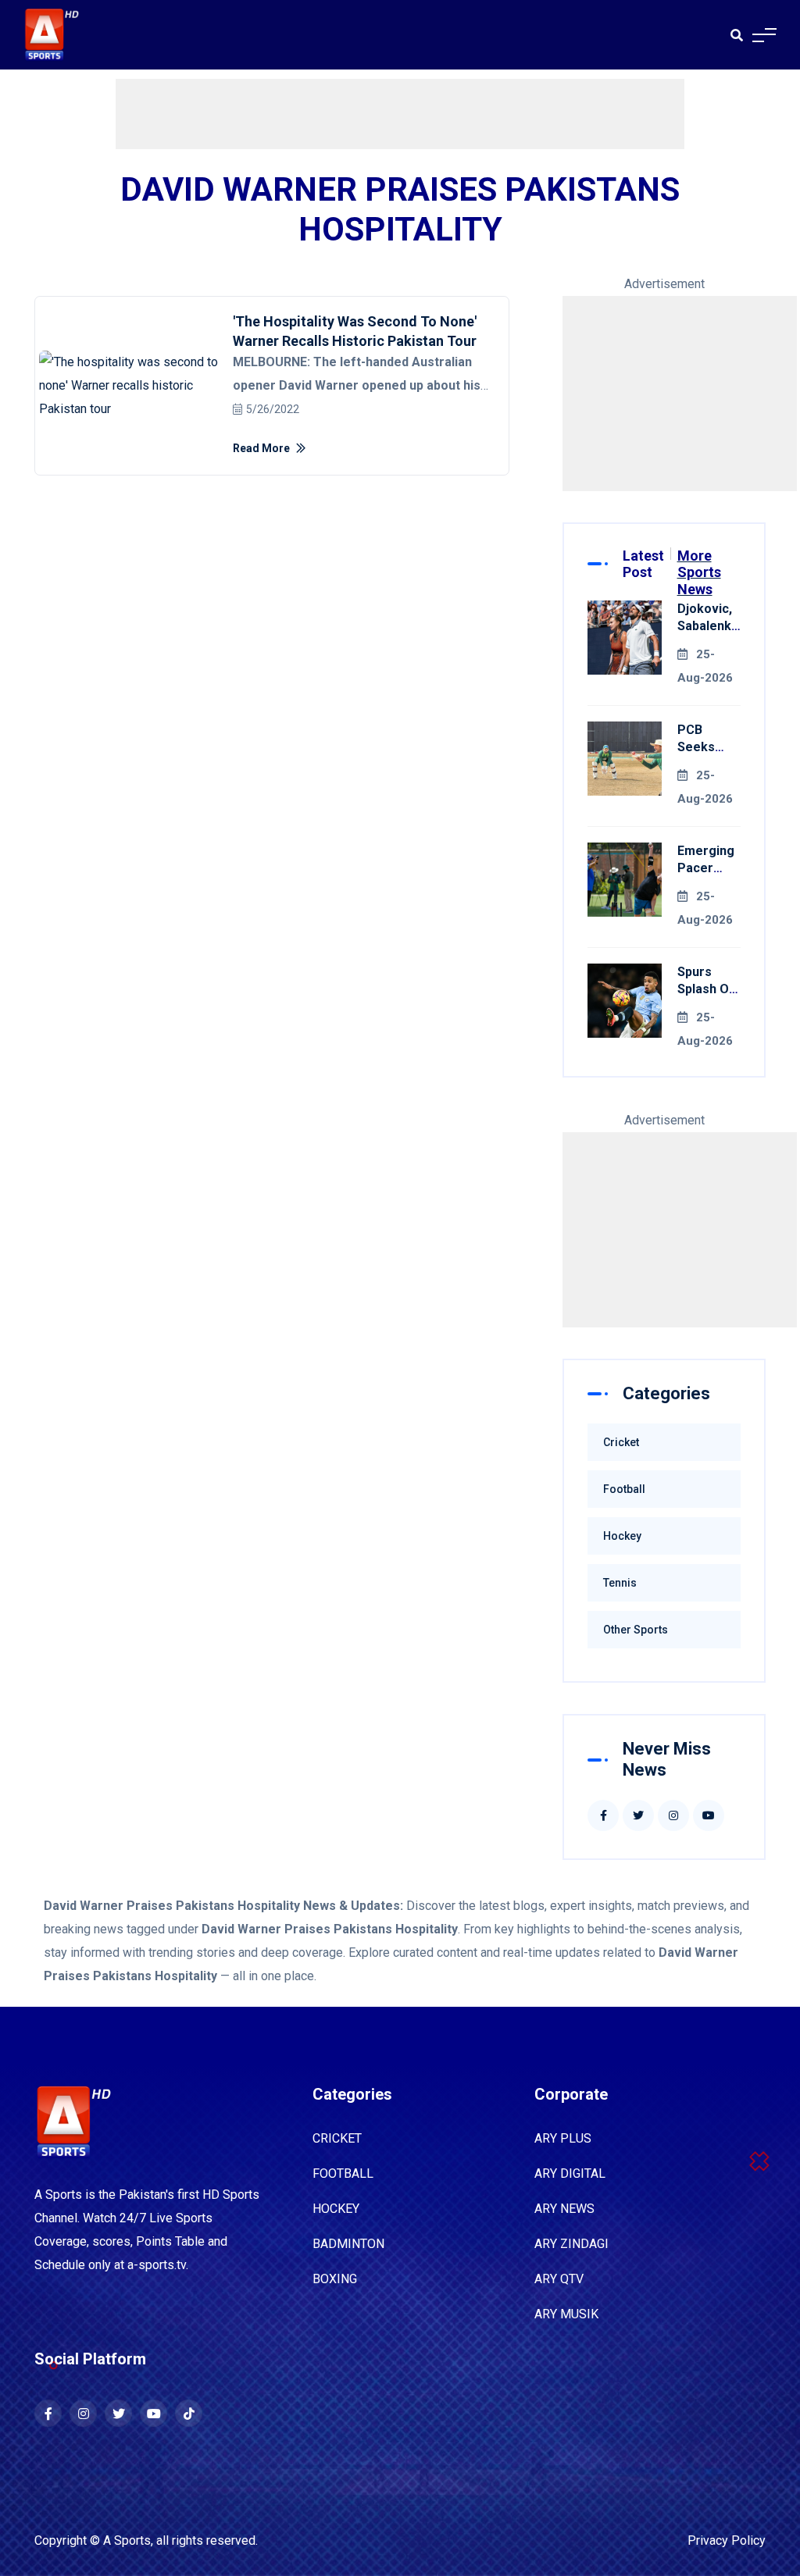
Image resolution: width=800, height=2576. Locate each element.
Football (624, 1489)
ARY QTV (559, 2279)
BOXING (335, 2279)
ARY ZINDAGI (571, 2244)
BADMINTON (348, 2244)
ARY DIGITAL (570, 2173)
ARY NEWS (564, 2209)
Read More (262, 448)
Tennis (620, 1583)
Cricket (621, 1442)
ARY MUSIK (566, 2314)
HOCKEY (336, 2209)
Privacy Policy (727, 2540)
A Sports (127, 2540)
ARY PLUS (563, 2138)
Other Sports (636, 1630)
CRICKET (337, 2138)
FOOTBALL (343, 2173)
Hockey (622, 1536)
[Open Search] (737, 35)
